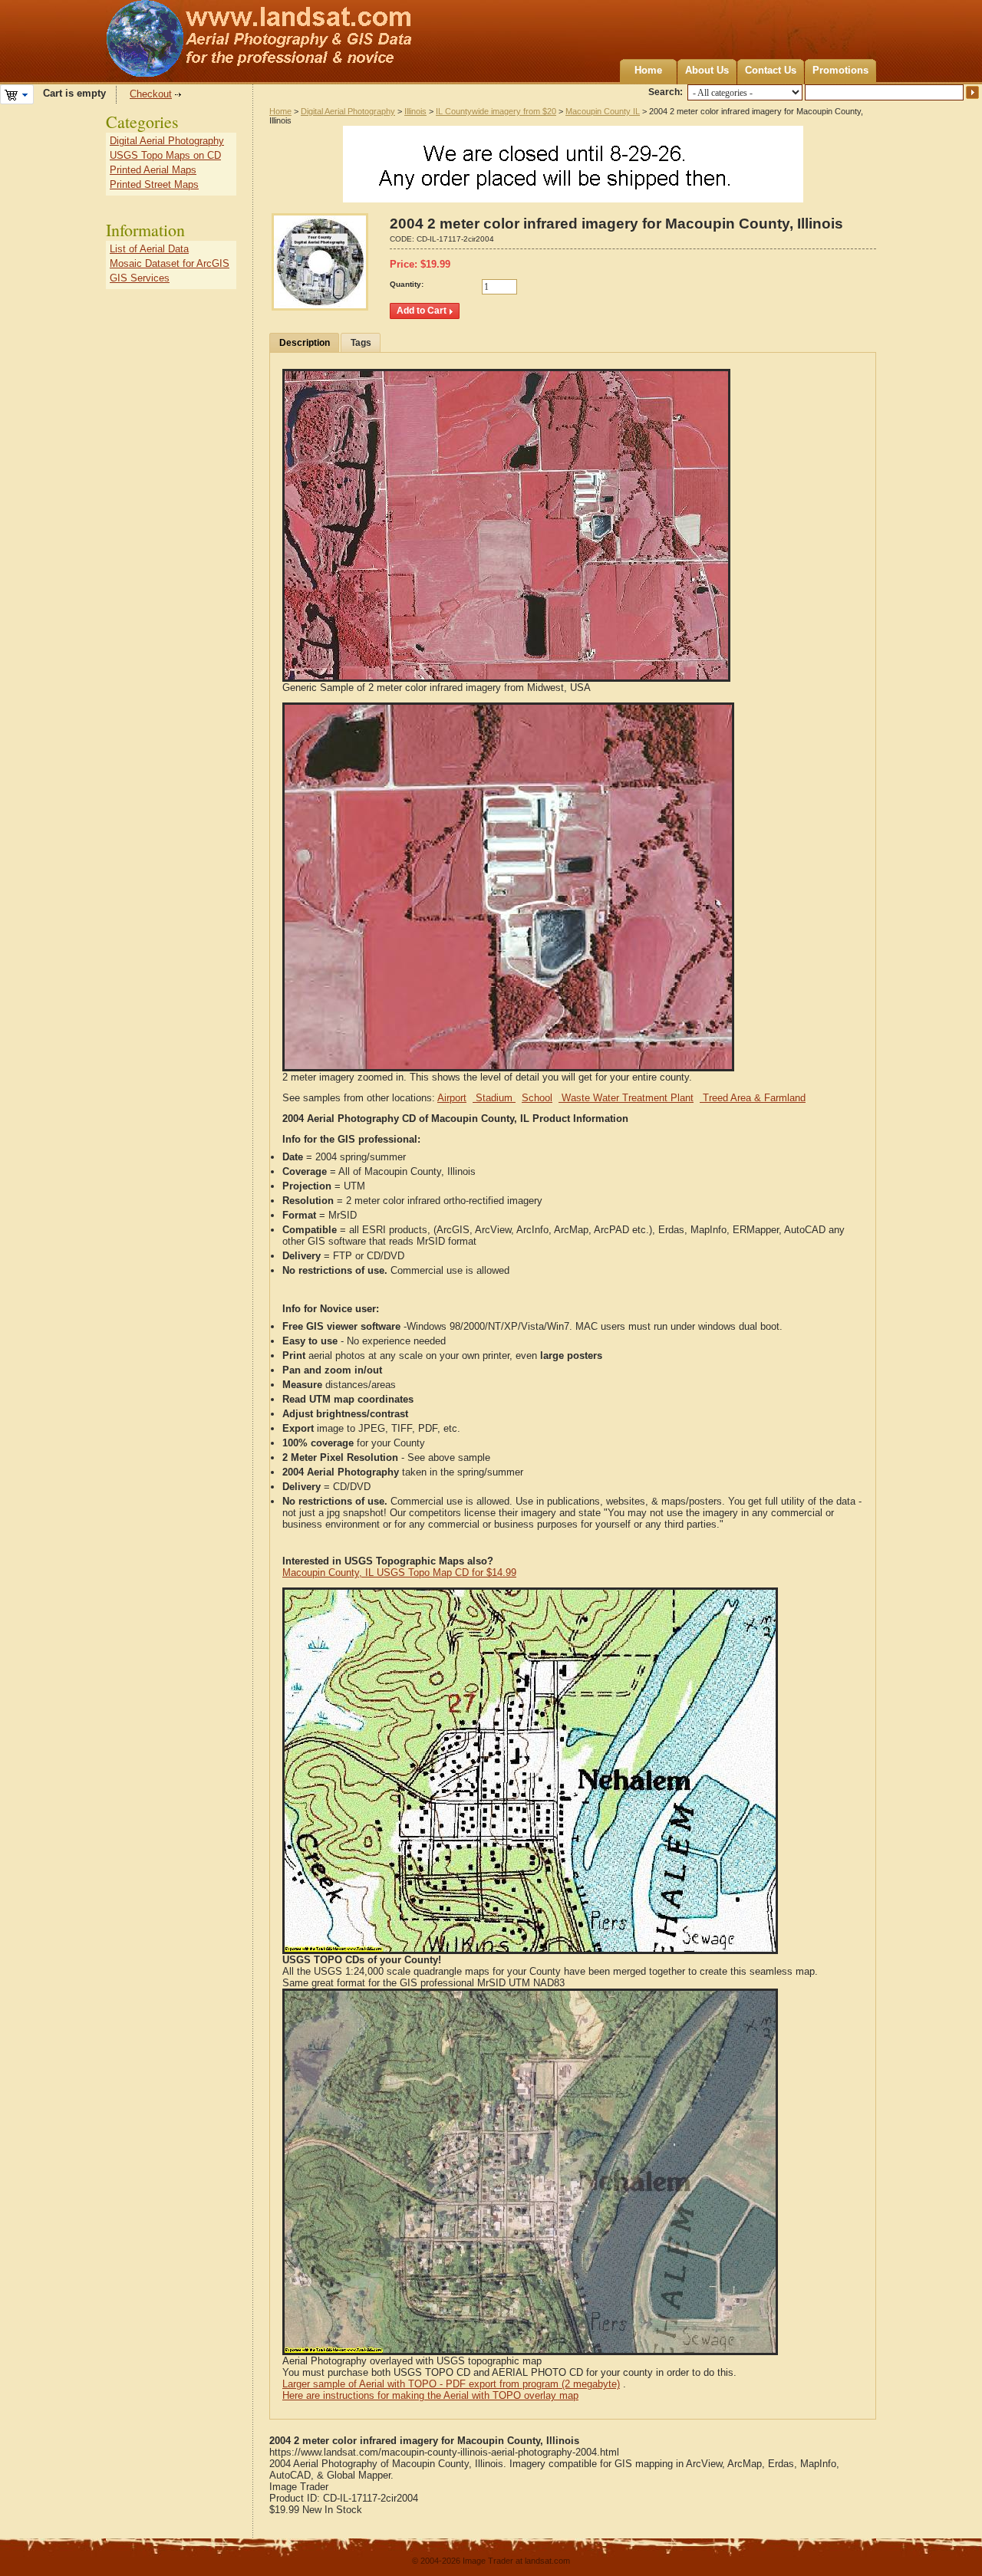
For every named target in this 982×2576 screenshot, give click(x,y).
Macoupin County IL (603, 111)
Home (648, 70)
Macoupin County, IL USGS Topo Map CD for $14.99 (399, 1573)
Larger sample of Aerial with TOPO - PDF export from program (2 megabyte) (451, 2384)
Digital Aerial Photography (348, 111)
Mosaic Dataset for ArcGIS (170, 263)
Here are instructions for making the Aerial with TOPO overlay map (430, 2395)
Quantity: (407, 284)
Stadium (494, 1098)
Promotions (840, 70)
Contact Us (771, 70)
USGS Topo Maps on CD (165, 155)
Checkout (151, 94)
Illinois (415, 111)
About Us (707, 70)
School (537, 1098)
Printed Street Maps (154, 184)
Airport (452, 1098)
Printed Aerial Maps (153, 170)
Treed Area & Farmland (753, 1098)
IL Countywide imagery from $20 (496, 111)
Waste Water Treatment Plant (626, 1098)
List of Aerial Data (149, 249)
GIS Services (140, 278)
